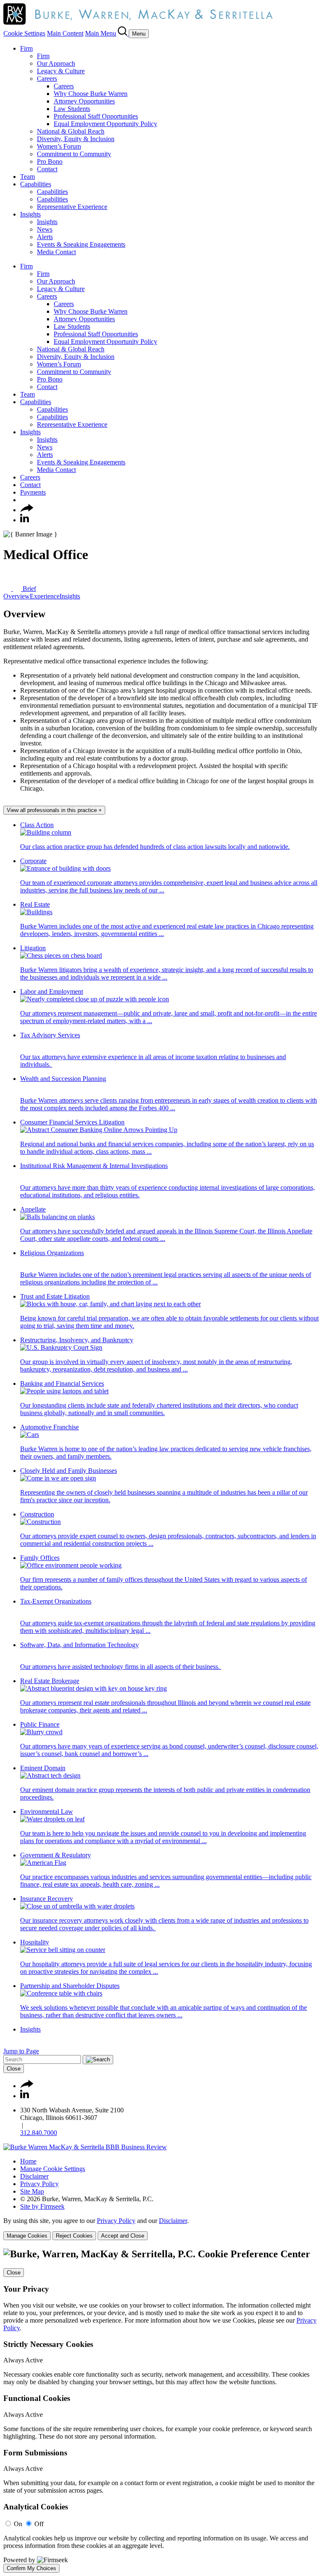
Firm (26, 48)
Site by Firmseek (42, 2206)
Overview (17, 596)
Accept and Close (123, 2236)
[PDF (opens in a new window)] (8, 589)
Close (14, 2069)
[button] (27, 510)
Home (28, 2161)
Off (39, 2524)
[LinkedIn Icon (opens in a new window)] (25, 520)
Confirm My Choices (31, 2568)
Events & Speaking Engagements (81, 244)
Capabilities (36, 184)
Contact (47, 169)
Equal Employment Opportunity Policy (105, 124)
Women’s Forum (59, 146)
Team (27, 177)
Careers (47, 79)
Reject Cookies (74, 2236)
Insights (30, 214)
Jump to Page (21, 2051)
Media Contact (56, 252)
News (45, 229)
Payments (33, 492)
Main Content (65, 33)
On (18, 2524)
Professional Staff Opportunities (96, 116)
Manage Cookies (27, 2236)
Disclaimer (34, 2176)
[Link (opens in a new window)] (85, 2147)
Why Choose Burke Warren (91, 94)
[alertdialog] (161, 2411)
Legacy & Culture (61, 71)
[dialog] (161, 2229)
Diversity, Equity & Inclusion (76, 139)
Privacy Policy (39, 2184)
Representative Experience (72, 207)
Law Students (72, 109)
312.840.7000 (39, 2133)
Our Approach (56, 63)
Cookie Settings (24, 33)
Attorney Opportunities (84, 101)
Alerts (45, 237)
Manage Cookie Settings (53, 2169)
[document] (161, 2411)
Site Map (32, 2191)
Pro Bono (50, 161)
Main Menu (101, 33)
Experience (45, 596)
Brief (29, 589)
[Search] (123, 33)
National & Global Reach (71, 131)
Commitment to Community (74, 154)
